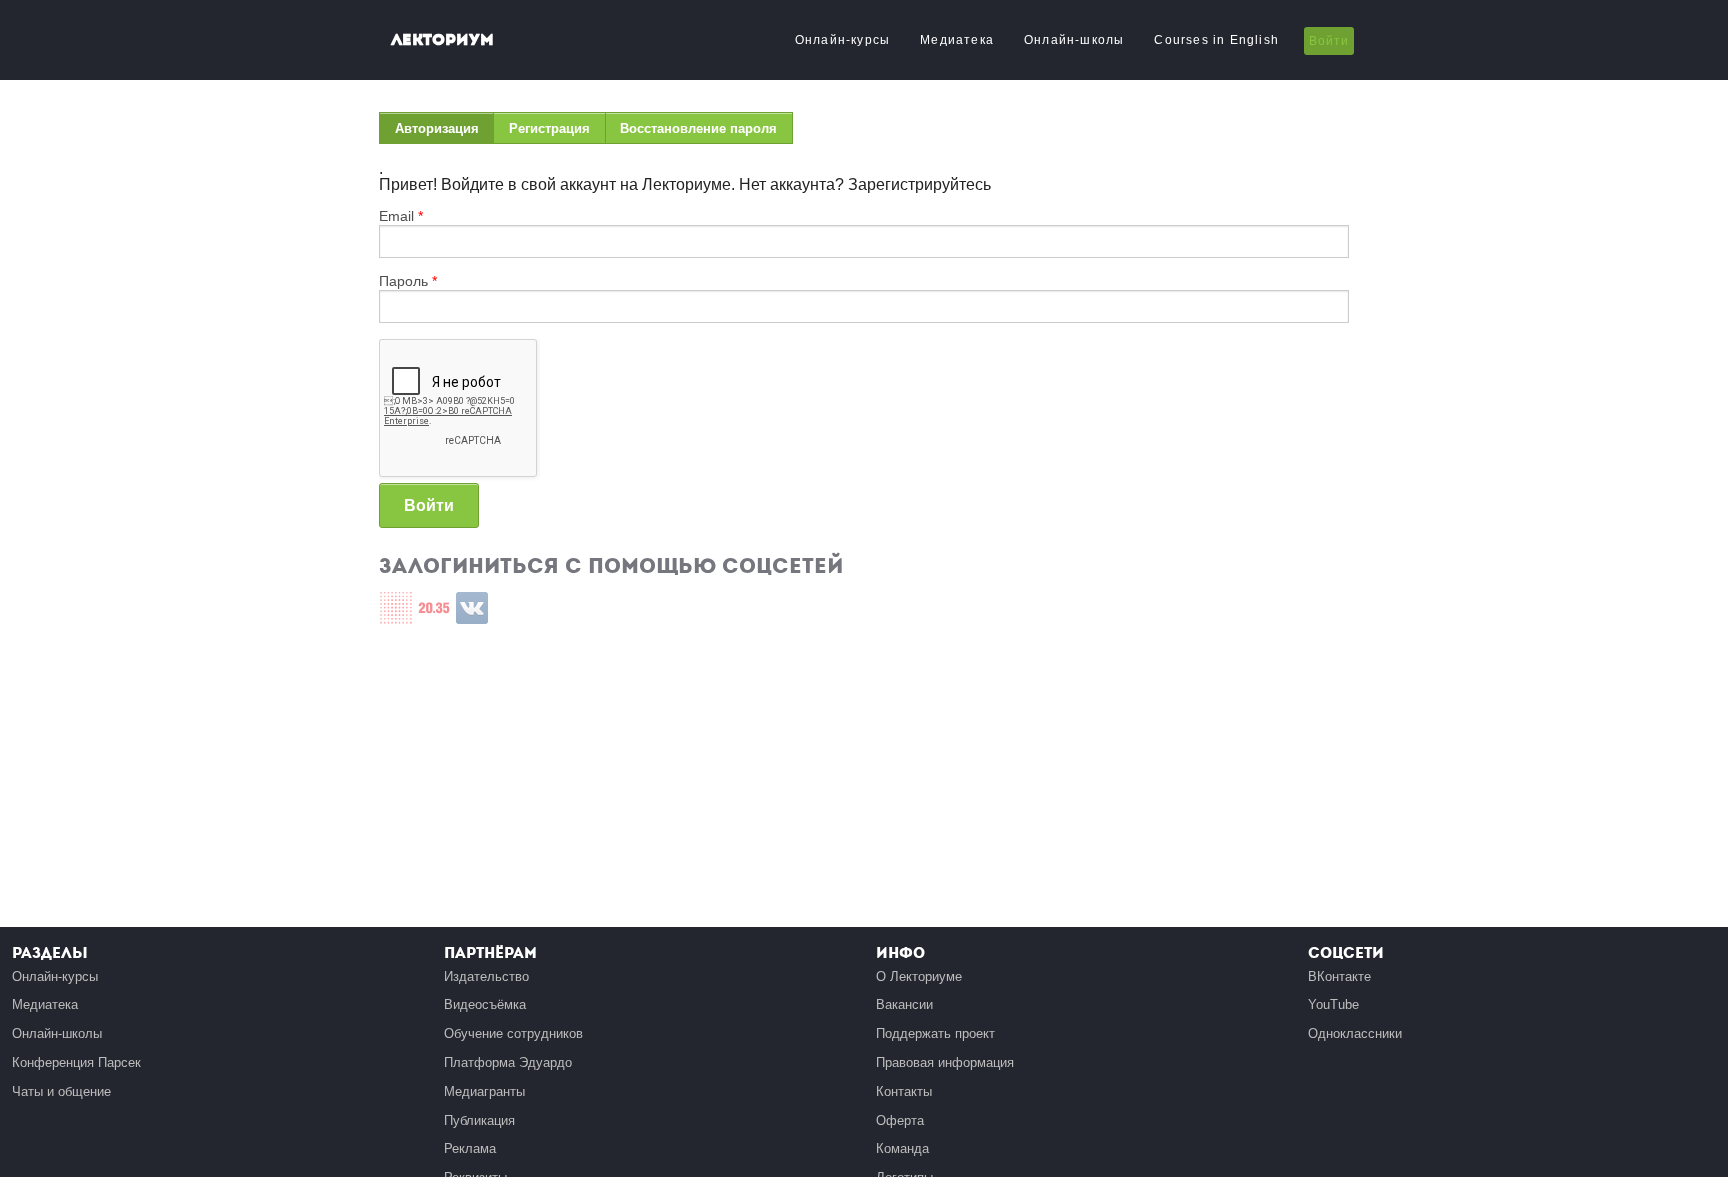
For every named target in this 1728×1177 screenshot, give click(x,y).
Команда (902, 1148)
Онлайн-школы (1074, 40)
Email (401, 216)
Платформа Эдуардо (508, 1062)
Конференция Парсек (76, 1062)
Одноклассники (1355, 1033)
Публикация (479, 1120)
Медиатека (957, 40)
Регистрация (549, 128)
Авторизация (444, 132)
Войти (1329, 41)
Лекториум (442, 39)
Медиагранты (484, 1091)
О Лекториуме (919, 976)
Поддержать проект (935, 1033)
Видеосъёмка (485, 1004)
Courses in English (1216, 40)
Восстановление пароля (698, 128)
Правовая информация (945, 1062)
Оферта (900, 1120)
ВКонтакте (1339, 976)
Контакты (904, 1091)
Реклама (470, 1148)
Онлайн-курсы (842, 40)
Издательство (486, 976)
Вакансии (904, 1004)
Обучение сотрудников (513, 1033)
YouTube (1333, 1004)
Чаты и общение (61, 1091)
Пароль (408, 281)
